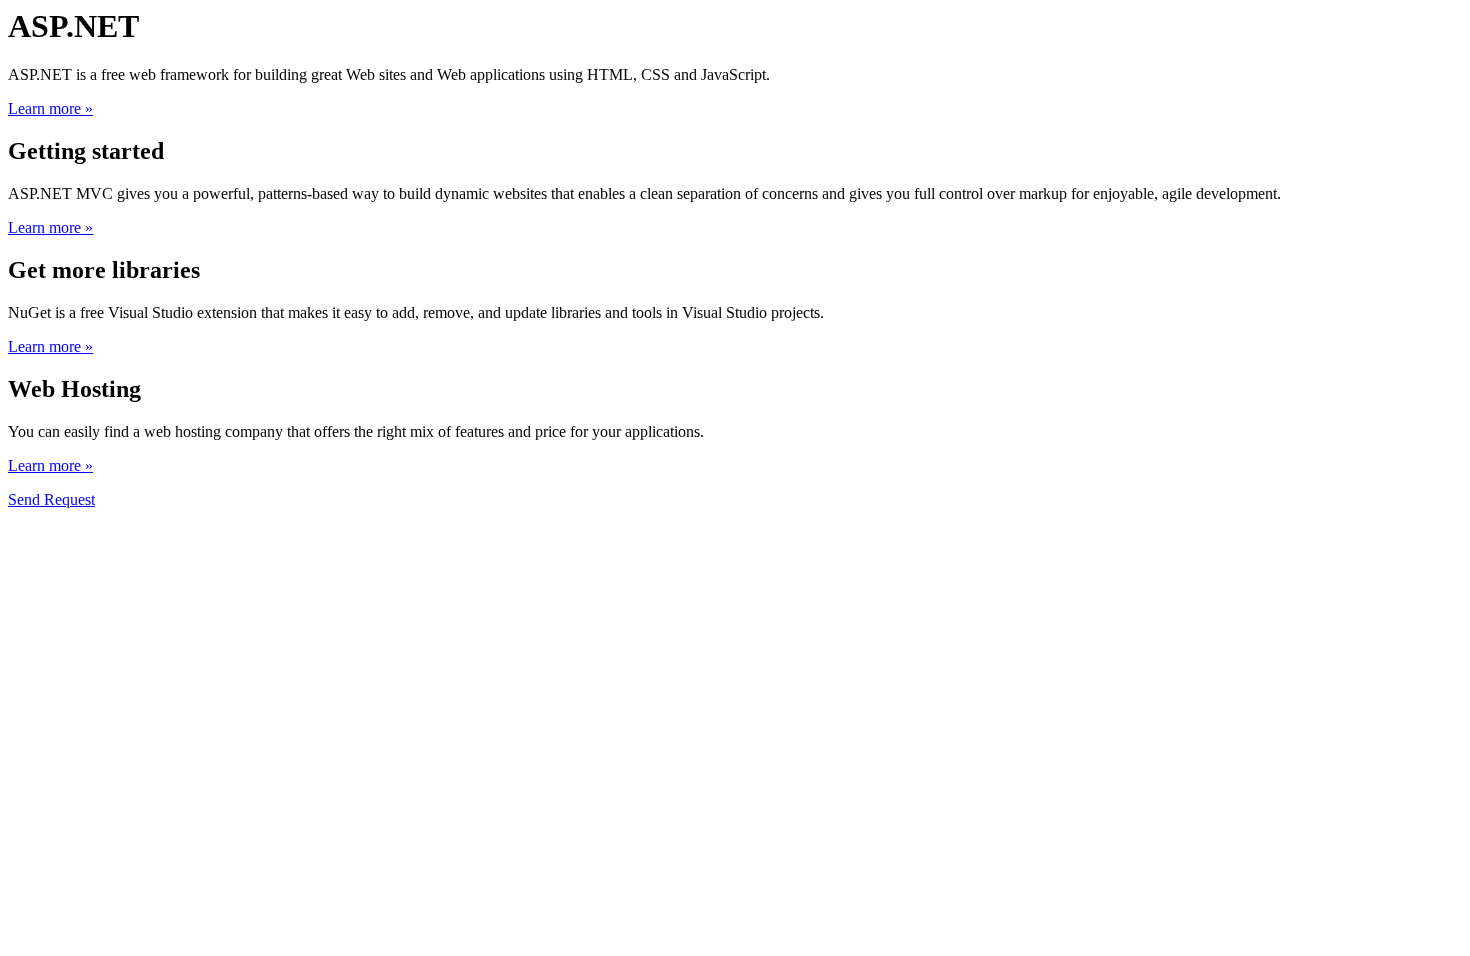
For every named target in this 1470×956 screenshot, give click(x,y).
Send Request (51, 499)
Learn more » (50, 108)
